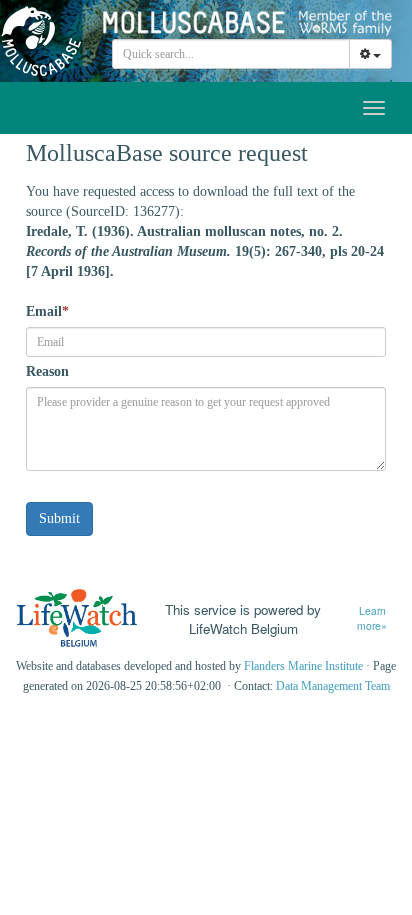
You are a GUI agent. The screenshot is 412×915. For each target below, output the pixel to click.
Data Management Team (333, 686)
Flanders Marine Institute (303, 666)
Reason (47, 371)
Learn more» (372, 618)
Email (47, 311)
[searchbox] (231, 54)
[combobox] (231, 54)
